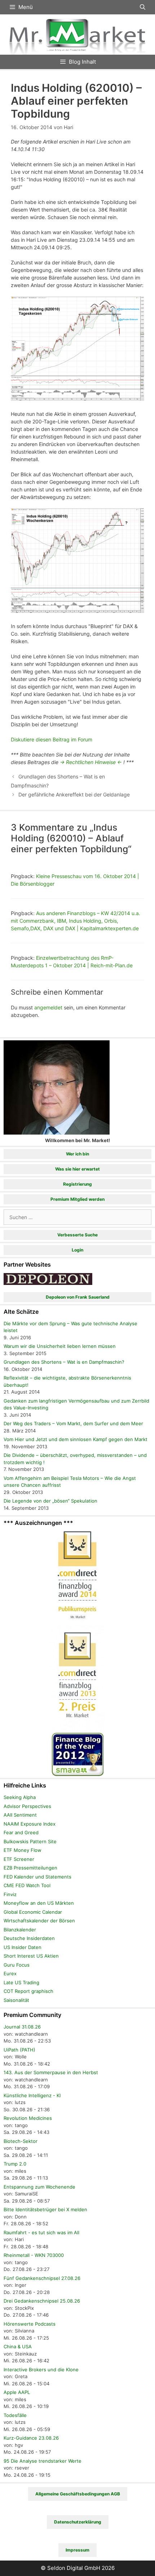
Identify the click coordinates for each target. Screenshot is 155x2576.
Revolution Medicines (28, 2118)
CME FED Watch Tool (27, 1885)
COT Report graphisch (28, 1991)
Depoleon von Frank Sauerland (78, 1297)
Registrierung (77, 1184)
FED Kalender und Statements (37, 1877)
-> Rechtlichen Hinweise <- (91, 762)
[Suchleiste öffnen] (143, 7)
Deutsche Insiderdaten (29, 1938)
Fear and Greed (21, 1832)
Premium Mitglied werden (77, 1199)
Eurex (10, 1973)
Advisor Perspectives (27, 1806)
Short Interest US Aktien (31, 1956)
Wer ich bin (77, 1154)
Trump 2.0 (15, 2164)
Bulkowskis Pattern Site (30, 1841)
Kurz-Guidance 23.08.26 (31, 2438)
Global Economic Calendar (33, 1912)
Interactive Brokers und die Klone (41, 2370)
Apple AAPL (17, 2392)
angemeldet (48, 1007)
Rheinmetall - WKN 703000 (34, 2255)
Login (77, 1250)
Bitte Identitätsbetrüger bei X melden (45, 2209)
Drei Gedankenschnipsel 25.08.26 (42, 2301)
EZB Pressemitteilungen (30, 1868)
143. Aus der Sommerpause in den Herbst (51, 2072)
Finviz (10, 1894)
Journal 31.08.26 (22, 2027)
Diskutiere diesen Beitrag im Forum (52, 739)
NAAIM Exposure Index (30, 1824)
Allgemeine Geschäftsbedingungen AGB (78, 2494)
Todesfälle (15, 2415)
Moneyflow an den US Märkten (39, 1903)
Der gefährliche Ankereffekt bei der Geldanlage (74, 794)
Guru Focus (17, 1965)
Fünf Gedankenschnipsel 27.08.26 (42, 2278)
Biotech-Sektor (21, 2141)
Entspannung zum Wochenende (39, 2187)
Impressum (77, 2550)
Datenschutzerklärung (78, 2522)
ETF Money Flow (23, 1850)
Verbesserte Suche (77, 1235)
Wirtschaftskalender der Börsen (39, 1921)
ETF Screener (19, 1859)
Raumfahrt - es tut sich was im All (41, 2232)
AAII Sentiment (20, 1815)
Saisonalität (16, 2000)
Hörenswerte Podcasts (30, 2324)
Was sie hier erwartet (77, 1169)
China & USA (18, 2346)
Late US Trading (21, 1982)
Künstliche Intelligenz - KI (32, 2095)
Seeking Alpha (20, 1797)
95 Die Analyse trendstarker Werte (43, 2461)
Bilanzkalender (20, 1930)
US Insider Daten (23, 1947)
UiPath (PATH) (19, 2050)
